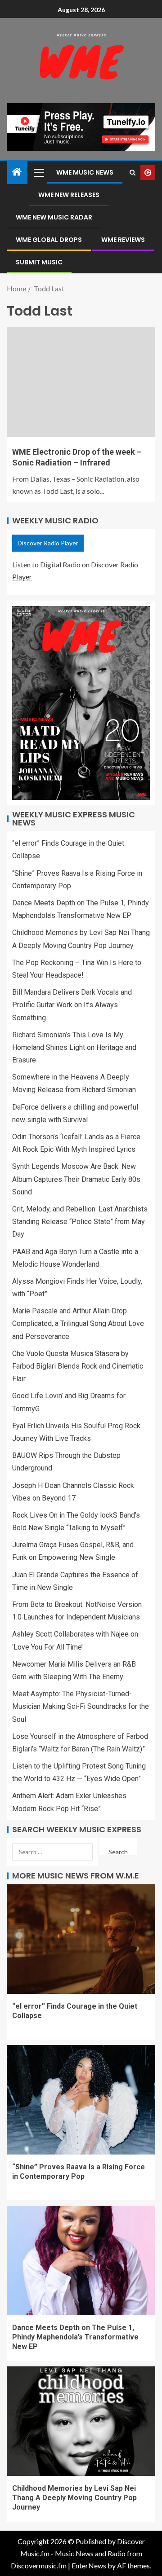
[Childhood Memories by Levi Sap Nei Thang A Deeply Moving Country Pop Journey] (81, 2421)
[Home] (17, 172)
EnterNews (89, 2565)
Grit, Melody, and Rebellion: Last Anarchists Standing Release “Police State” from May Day (80, 1222)
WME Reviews (123, 240)
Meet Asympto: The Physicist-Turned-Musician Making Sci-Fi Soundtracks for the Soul (81, 1706)
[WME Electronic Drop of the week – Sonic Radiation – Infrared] (81, 382)
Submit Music (39, 262)
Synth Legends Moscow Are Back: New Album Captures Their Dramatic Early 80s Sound (76, 1179)
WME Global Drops (49, 240)
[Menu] (38, 172)
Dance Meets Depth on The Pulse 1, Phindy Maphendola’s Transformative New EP (75, 2337)
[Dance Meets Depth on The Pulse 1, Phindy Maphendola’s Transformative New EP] (81, 2260)
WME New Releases (69, 195)
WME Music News (85, 172)
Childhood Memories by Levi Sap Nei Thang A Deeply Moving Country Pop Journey (74, 2498)
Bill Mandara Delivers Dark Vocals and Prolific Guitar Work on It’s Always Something (72, 1005)
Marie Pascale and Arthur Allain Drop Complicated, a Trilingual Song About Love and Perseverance (78, 1323)
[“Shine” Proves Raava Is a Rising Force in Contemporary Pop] (81, 2100)
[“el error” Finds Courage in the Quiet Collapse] (81, 1939)
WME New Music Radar (54, 217)
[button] (38, 172)
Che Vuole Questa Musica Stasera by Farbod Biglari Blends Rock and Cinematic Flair (78, 1366)
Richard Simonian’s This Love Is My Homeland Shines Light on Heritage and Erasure (74, 1047)
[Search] (133, 173)
